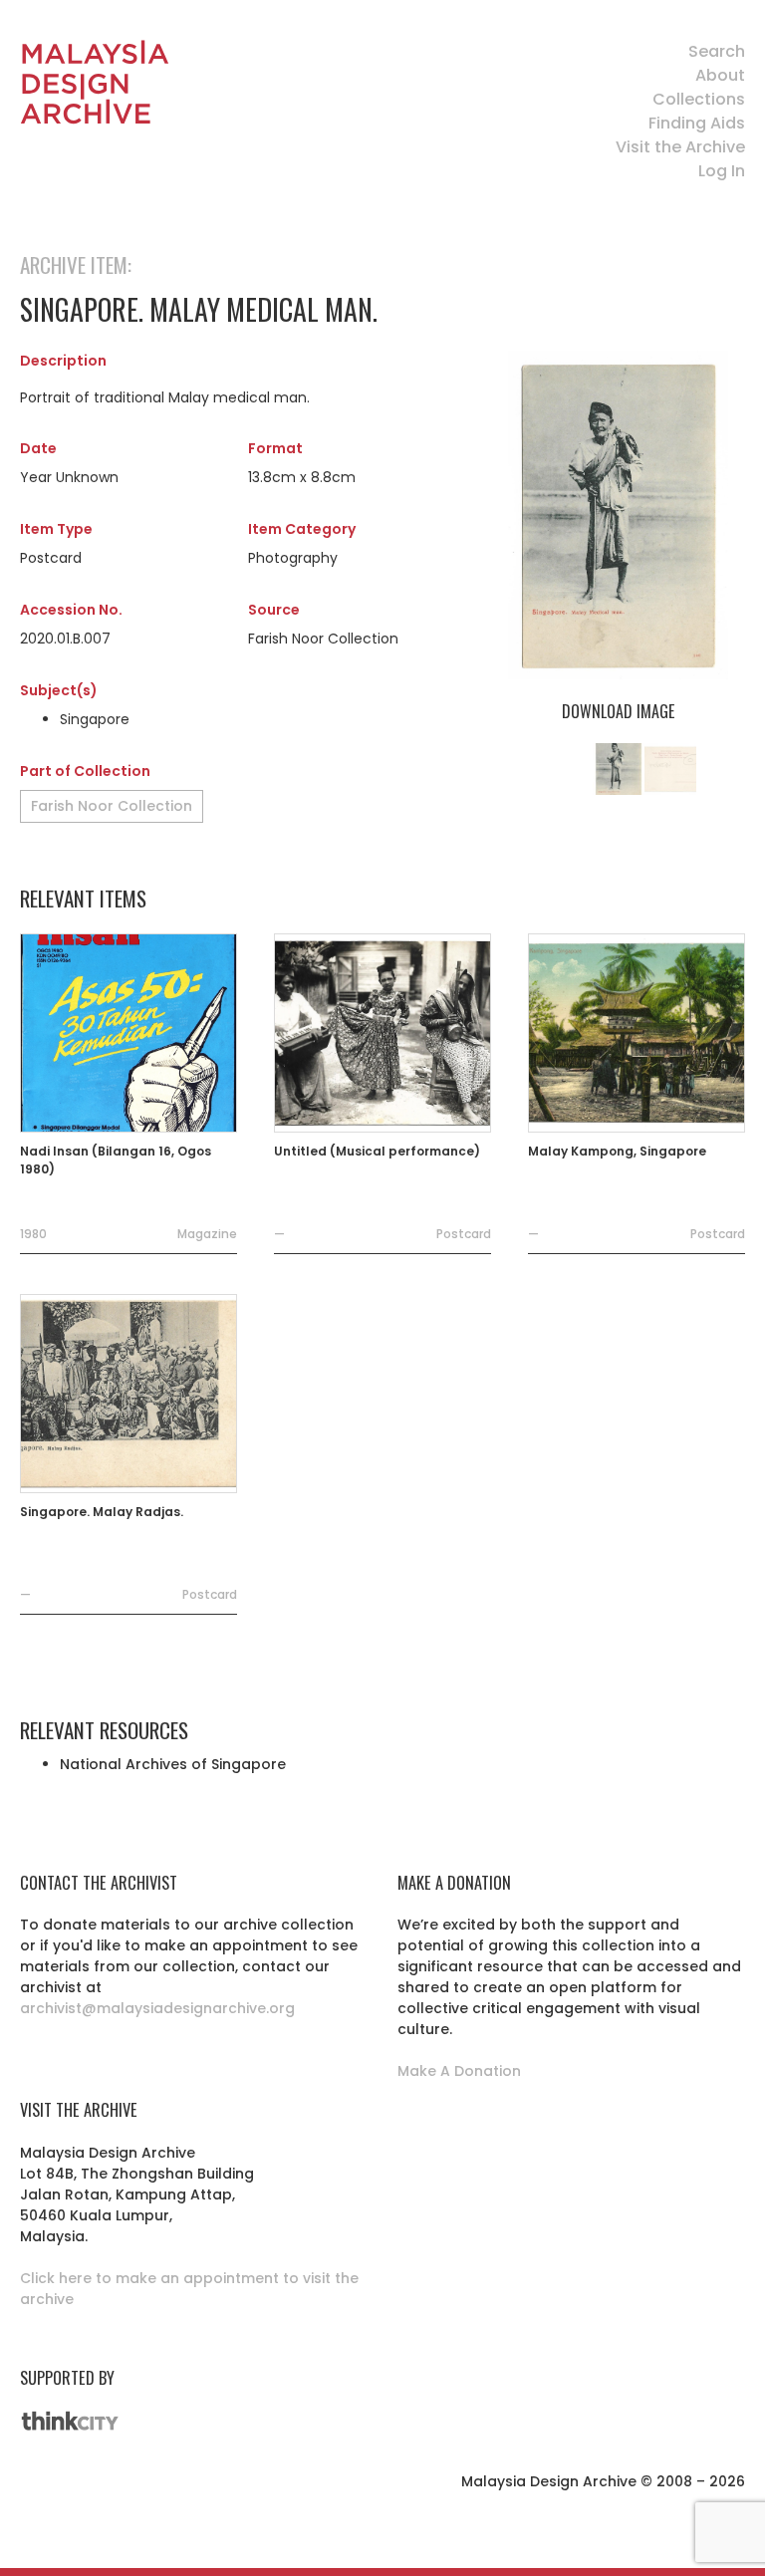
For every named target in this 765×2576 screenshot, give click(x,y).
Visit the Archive (680, 147)
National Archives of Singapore (173, 1764)
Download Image (618, 711)
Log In (722, 171)
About (720, 75)
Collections (699, 99)
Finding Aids (697, 123)
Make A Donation (459, 2071)
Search (717, 51)
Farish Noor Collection (112, 806)
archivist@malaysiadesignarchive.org (157, 2008)
